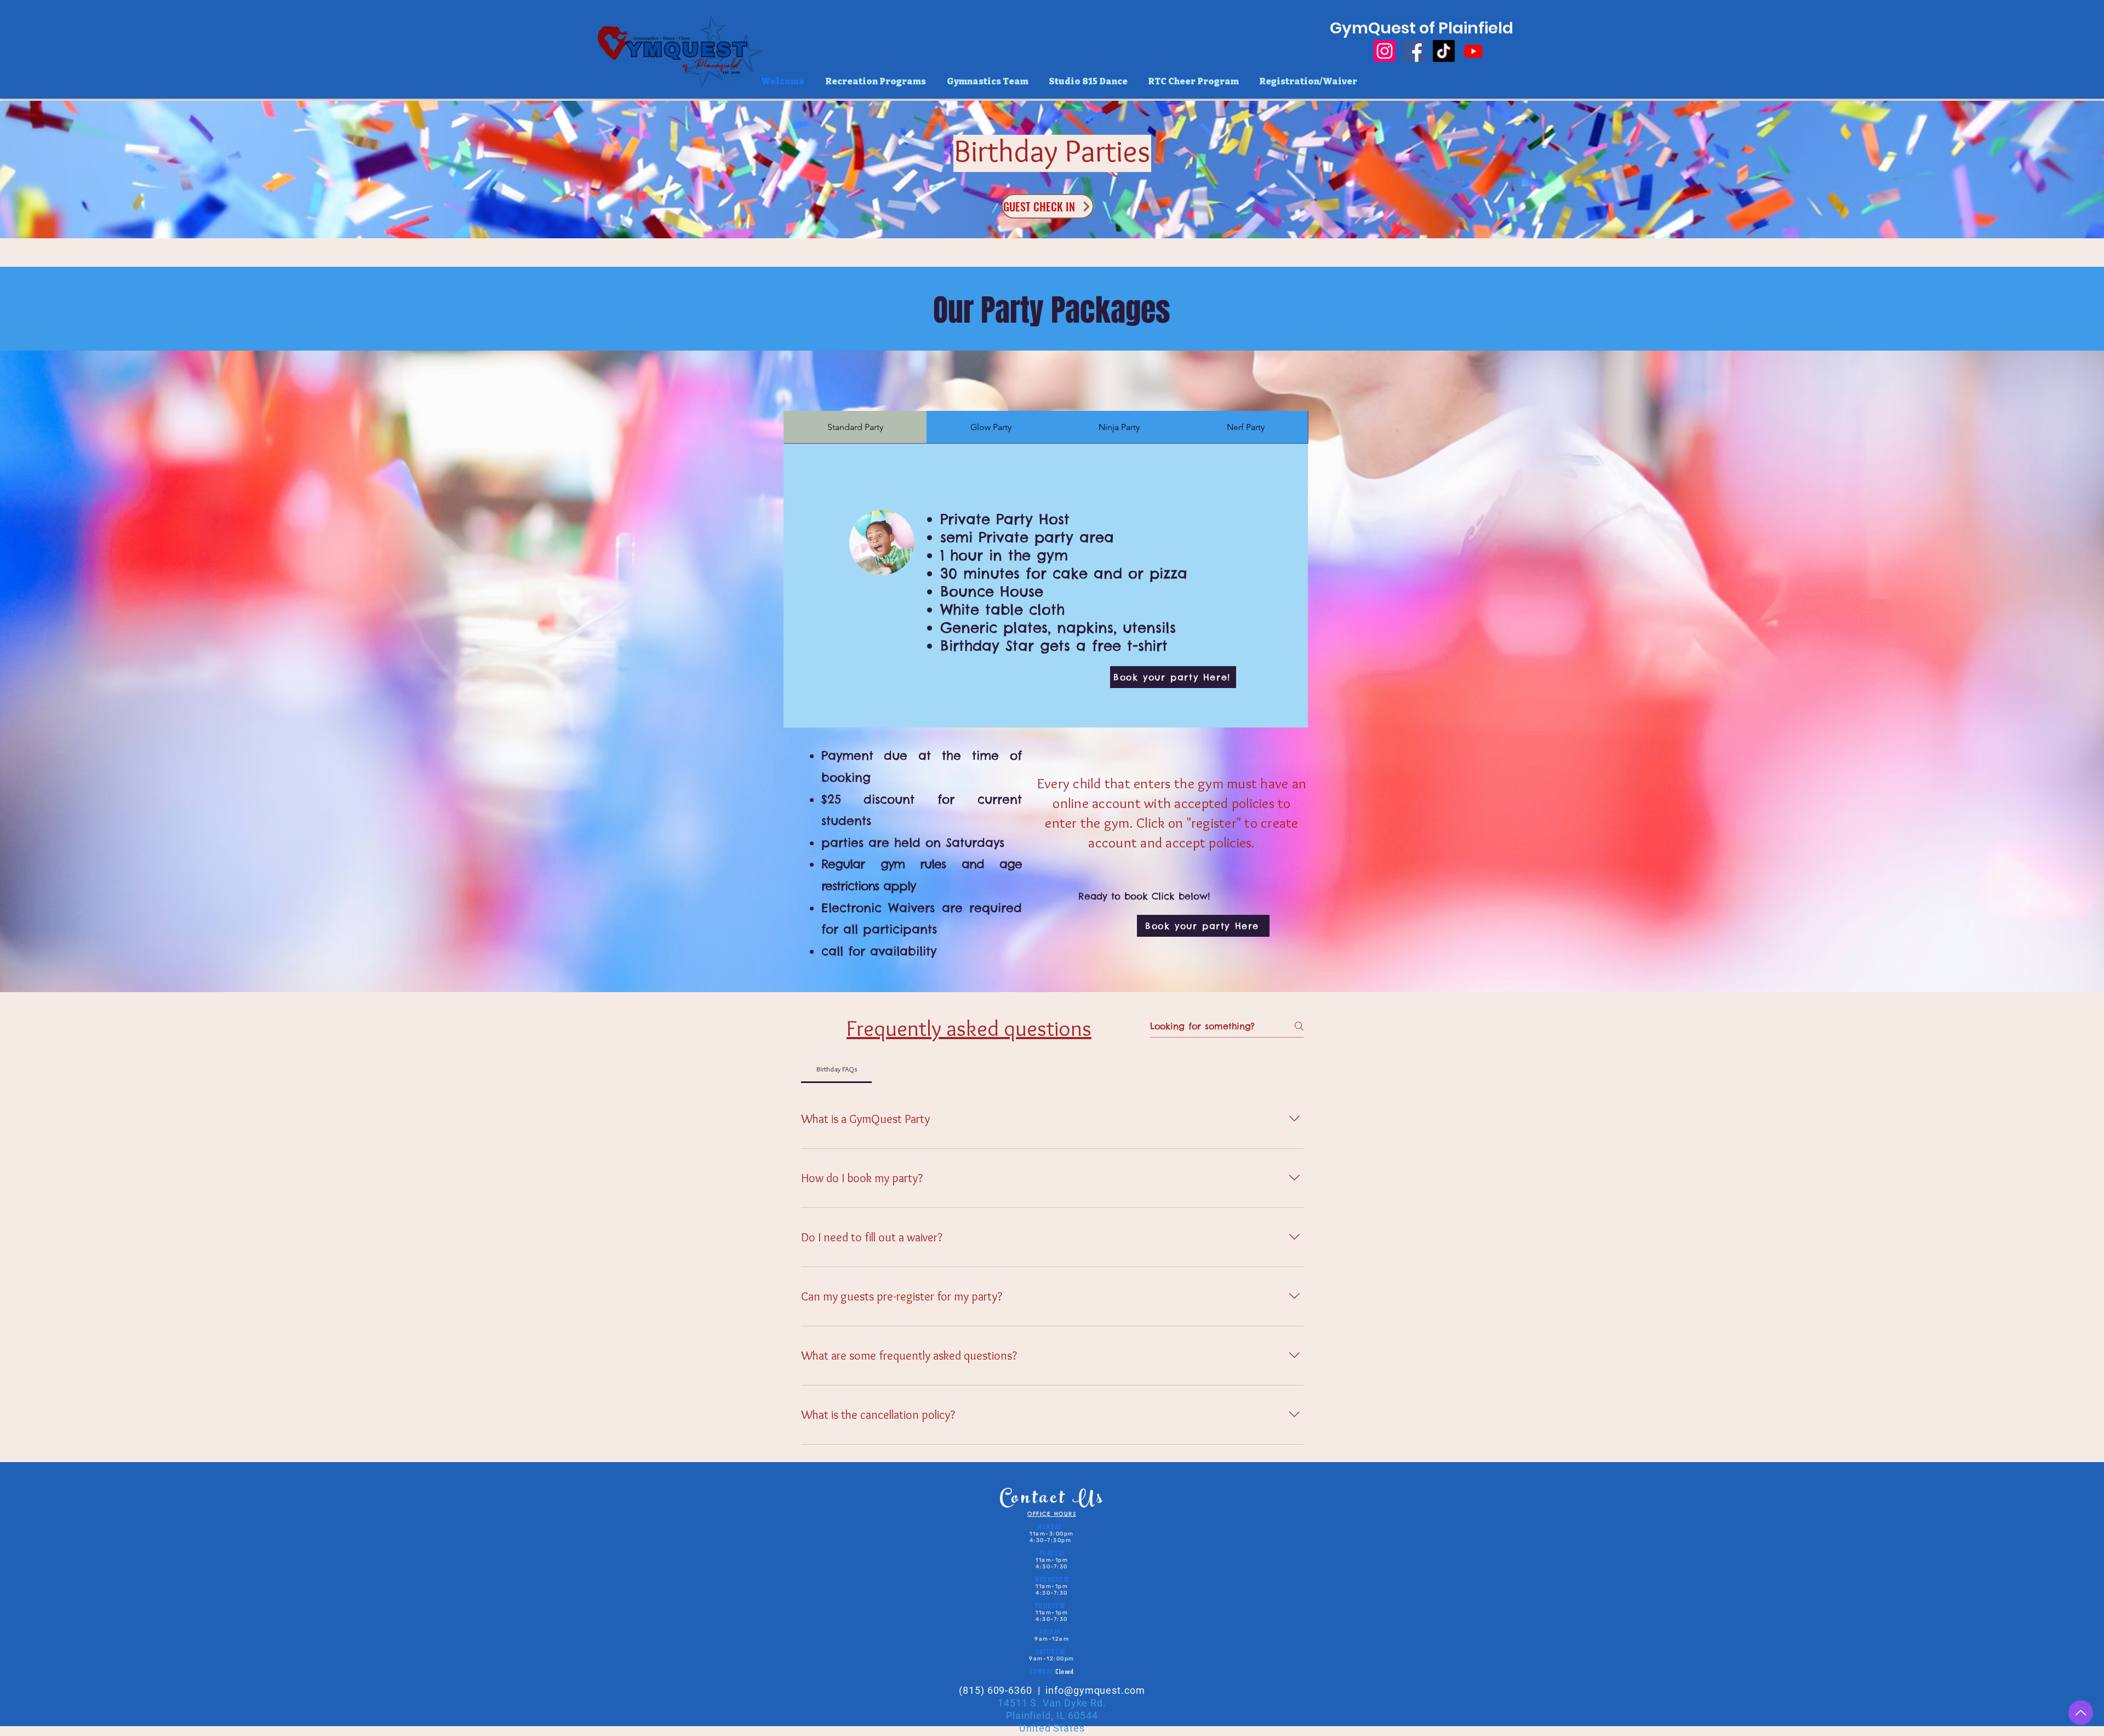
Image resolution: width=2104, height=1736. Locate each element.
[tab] (855, 427)
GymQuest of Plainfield (1422, 28)
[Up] (2081, 1713)
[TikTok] (1444, 51)
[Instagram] (1385, 51)
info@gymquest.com (1095, 1690)
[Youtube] (1473, 51)
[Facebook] (1414, 51)
